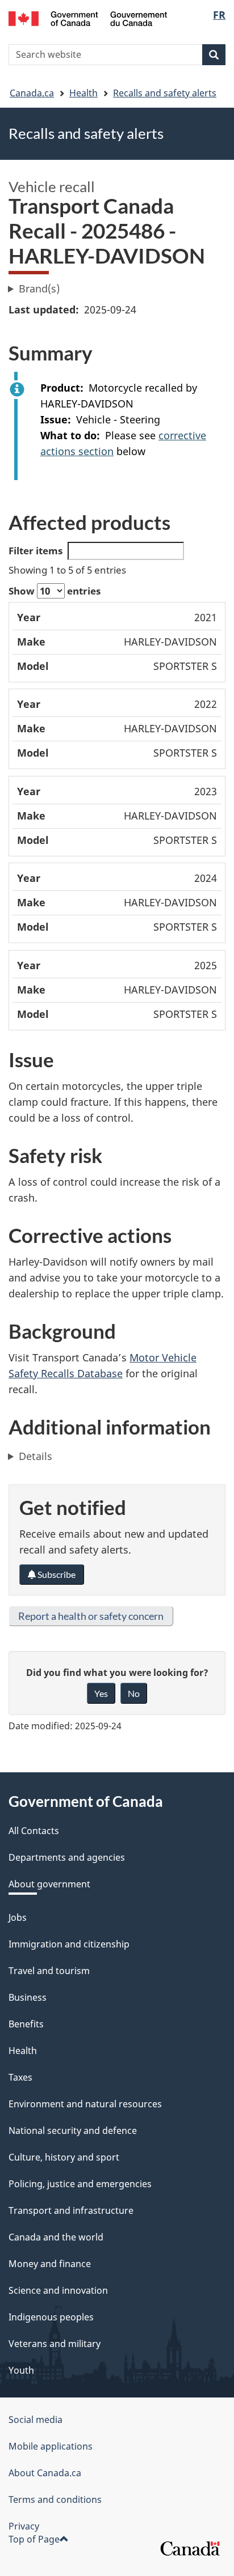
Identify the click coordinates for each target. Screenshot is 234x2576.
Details (35, 1456)
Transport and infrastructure (71, 2210)
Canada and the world (56, 2237)
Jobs (18, 1917)
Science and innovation (58, 2290)
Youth (21, 2370)
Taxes (20, 2077)
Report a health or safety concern (91, 1616)
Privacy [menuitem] (24, 2526)
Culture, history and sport (64, 2157)
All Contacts (34, 1831)
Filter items (35, 551)
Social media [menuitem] (35, 2420)
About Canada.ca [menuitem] (45, 2473)
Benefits (26, 2024)
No (134, 1693)
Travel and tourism (49, 1971)
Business (28, 1997)
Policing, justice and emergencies (80, 2184)
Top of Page (34, 2539)
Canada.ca (32, 93)
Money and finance (50, 2264)
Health (83, 93)
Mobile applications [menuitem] (51, 2446)
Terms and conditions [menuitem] (55, 2499)
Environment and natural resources (85, 2104)
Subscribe (56, 1574)
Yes (101, 1693)
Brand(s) (39, 288)
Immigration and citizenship (69, 1944)
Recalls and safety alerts (165, 93)
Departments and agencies (67, 1857)
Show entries (55, 591)
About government (49, 1884)
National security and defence (73, 2131)
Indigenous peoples (51, 2317)
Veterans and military (55, 2344)
